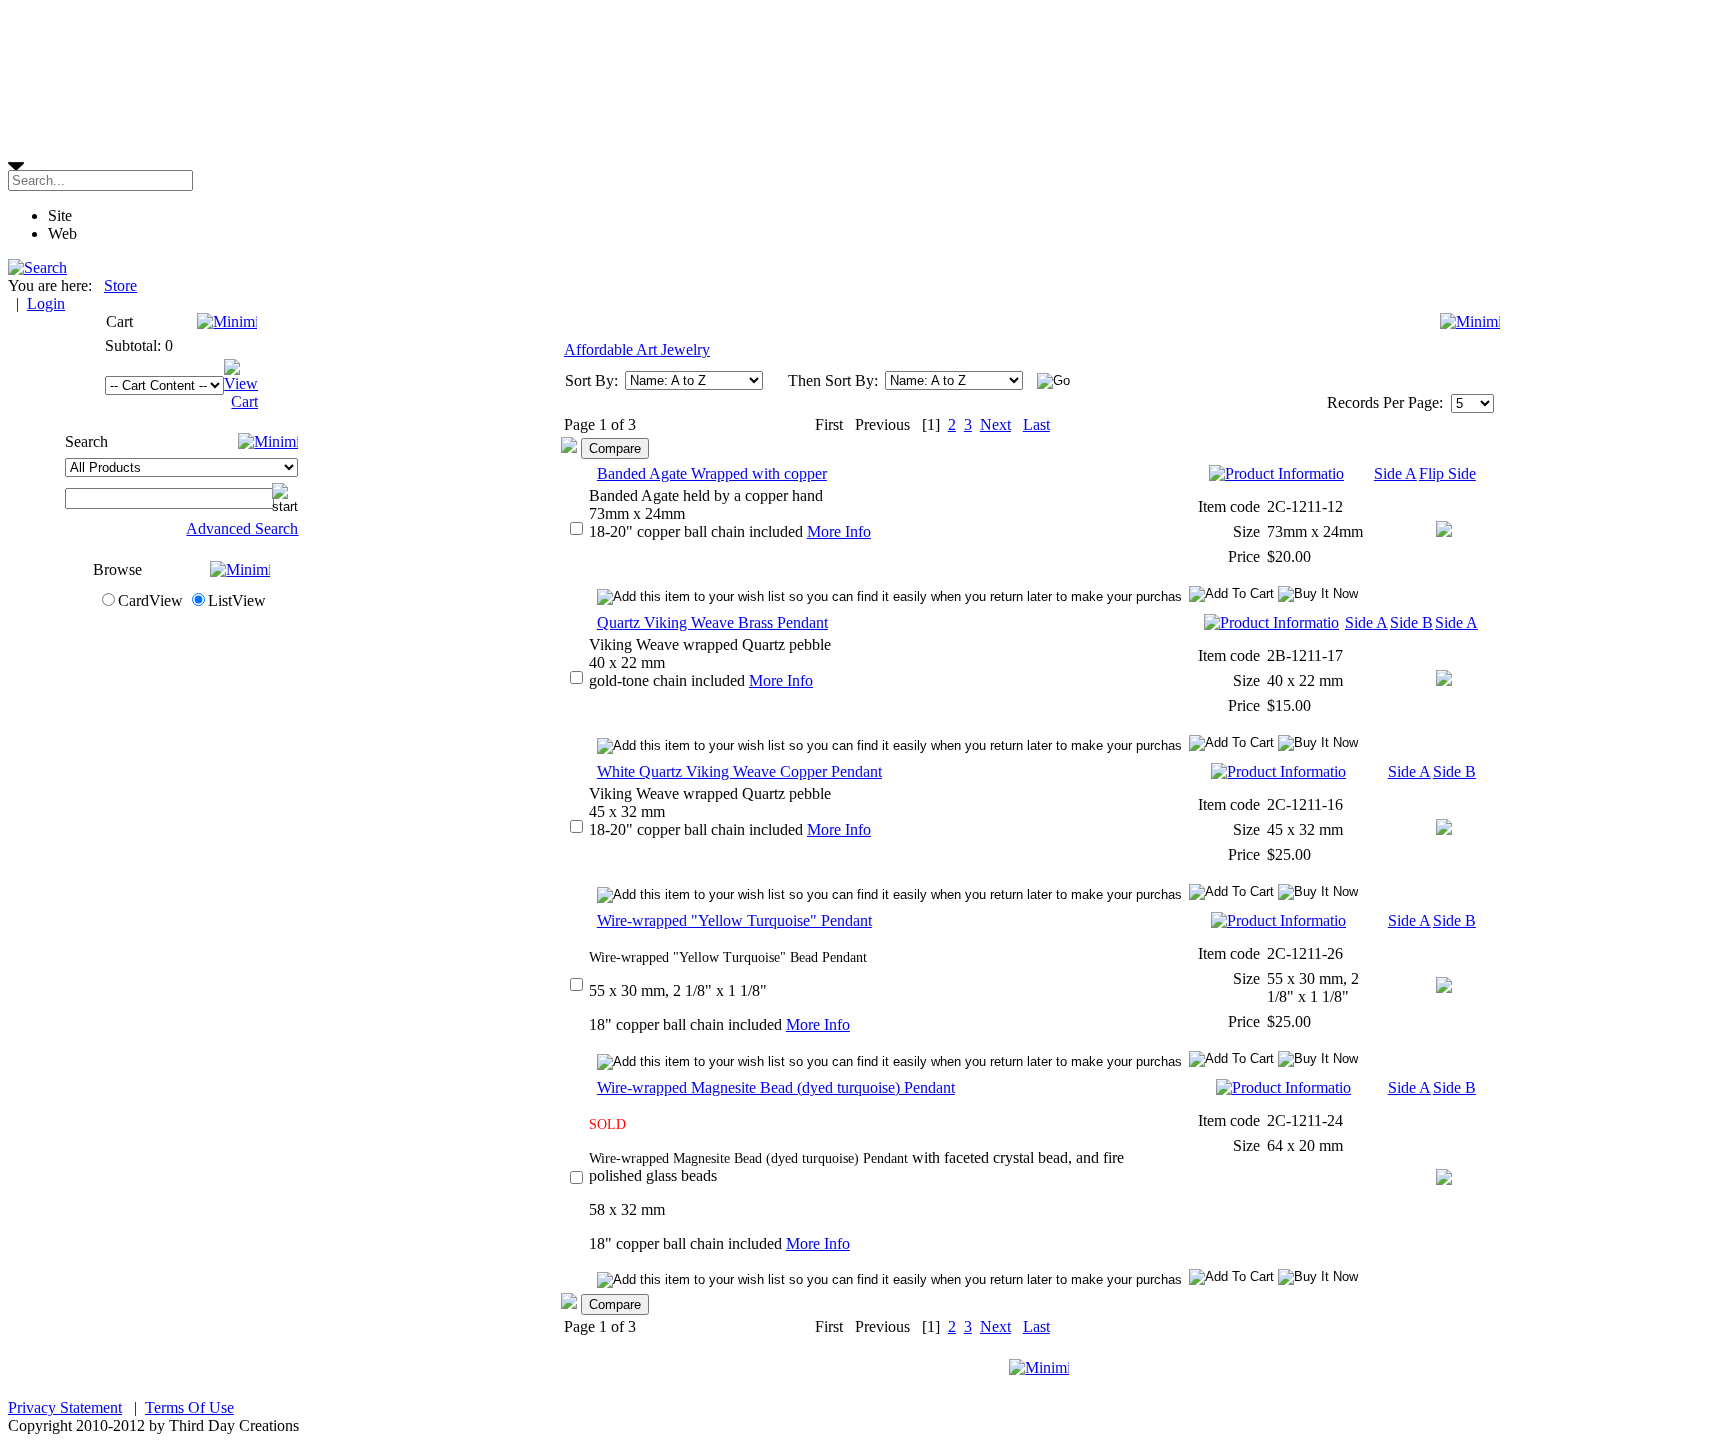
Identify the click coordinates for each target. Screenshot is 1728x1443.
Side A (1395, 473)
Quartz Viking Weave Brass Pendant (712, 622)
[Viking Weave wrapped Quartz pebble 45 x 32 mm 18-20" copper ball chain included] (1444, 829)
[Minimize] (227, 321)
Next (995, 424)
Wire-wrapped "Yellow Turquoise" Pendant (734, 920)
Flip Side (1447, 473)
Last (1036, 424)
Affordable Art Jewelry (637, 349)
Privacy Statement (65, 1407)
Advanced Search (242, 528)
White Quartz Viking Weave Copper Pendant (739, 771)
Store (120, 285)
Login (46, 303)
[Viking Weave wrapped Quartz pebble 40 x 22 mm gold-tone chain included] (1444, 680)
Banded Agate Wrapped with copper (712, 473)
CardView (150, 600)
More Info (839, 531)
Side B (1411, 622)
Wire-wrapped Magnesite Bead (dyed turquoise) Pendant (776, 1087)
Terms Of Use (189, 1407)
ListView (237, 600)
